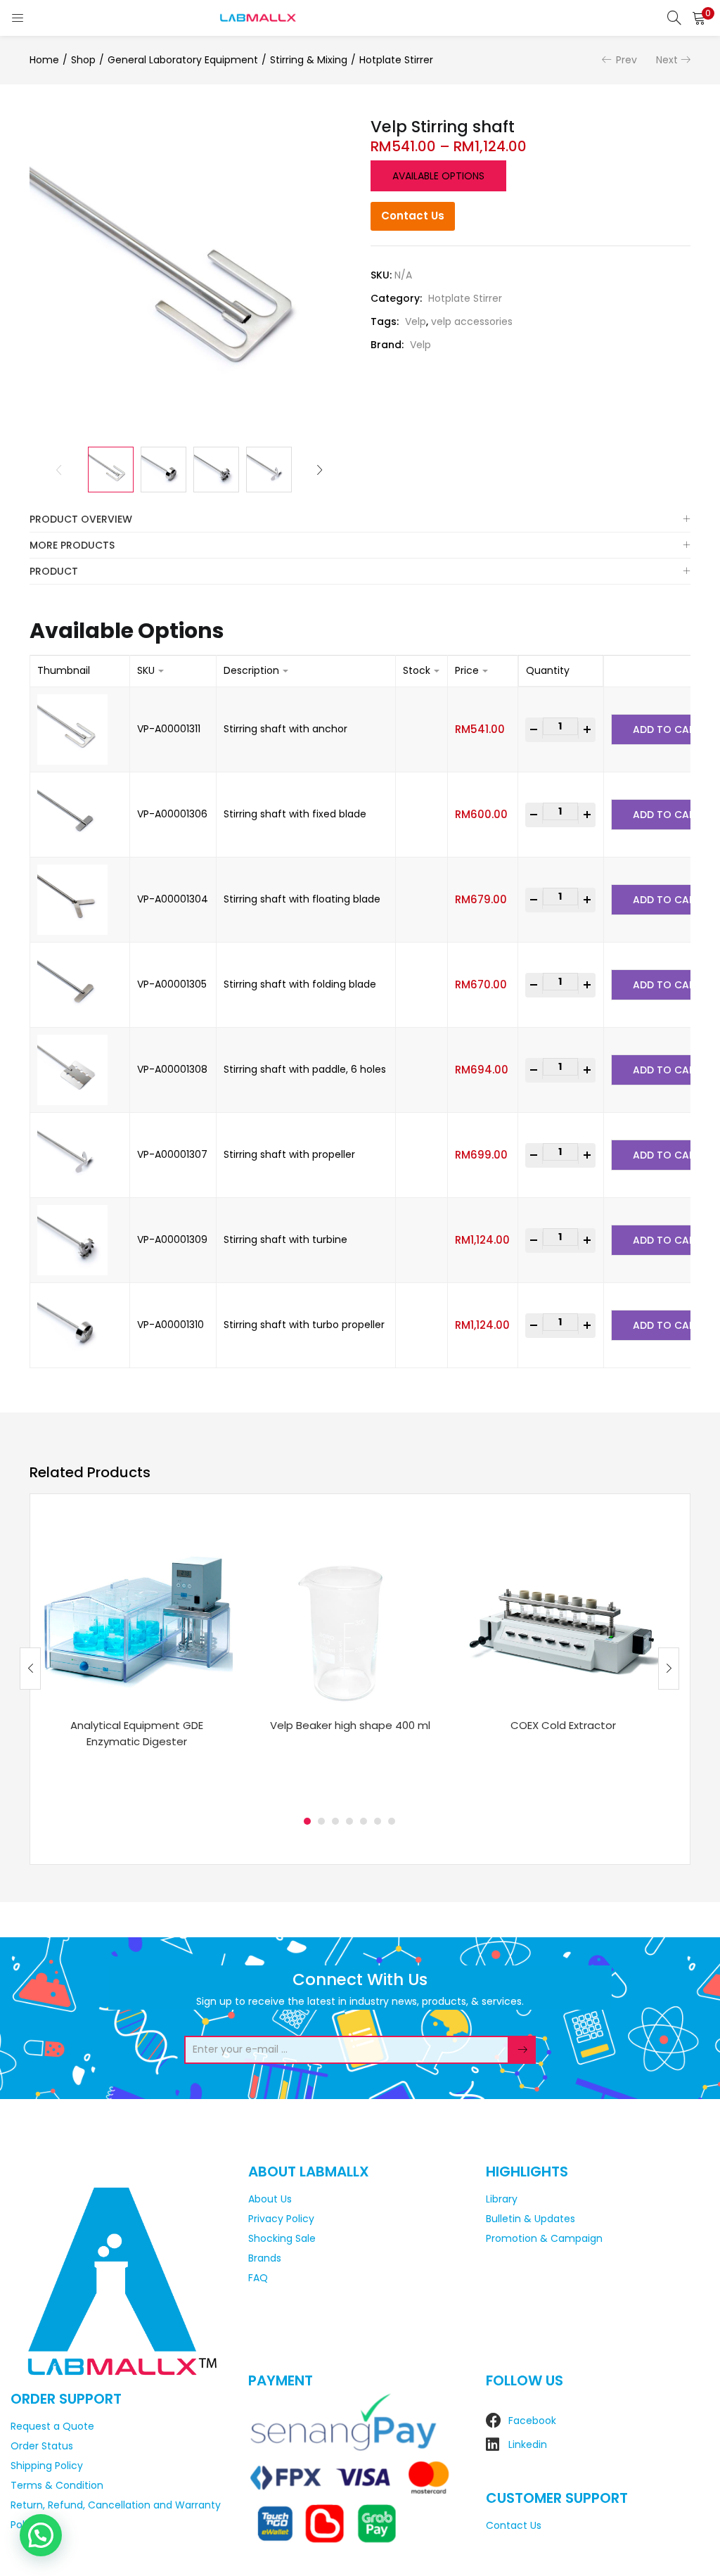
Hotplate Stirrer (396, 60)
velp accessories (472, 321)
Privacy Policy (281, 2219)
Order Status (42, 2446)
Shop (83, 60)
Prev (626, 60)
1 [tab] (307, 1821)
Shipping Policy (47, 2466)
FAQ (258, 2278)
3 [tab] (335, 1821)
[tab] (360, 519)
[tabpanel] (137, 1658)
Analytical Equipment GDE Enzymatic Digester (137, 1733)
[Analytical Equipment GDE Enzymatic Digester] (137, 1611)
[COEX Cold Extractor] (563, 1611)
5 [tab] (364, 1821)
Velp (416, 321)
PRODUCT (54, 571)
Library (502, 2199)
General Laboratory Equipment (183, 60)
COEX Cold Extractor (563, 1725)
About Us (270, 2199)
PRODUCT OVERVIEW (81, 519)
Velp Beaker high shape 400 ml (350, 1725)
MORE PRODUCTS (72, 545)
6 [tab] (378, 1821)
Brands (265, 2258)
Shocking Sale (282, 2238)
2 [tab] (321, 1821)
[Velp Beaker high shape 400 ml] (350, 1611)
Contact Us (413, 216)
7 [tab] (392, 1821)
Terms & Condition (57, 2485)
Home (44, 60)
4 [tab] (349, 1821)
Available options (438, 176)
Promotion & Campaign (544, 2238)
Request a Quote (52, 2426)
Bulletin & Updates (531, 2219)
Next (667, 60)
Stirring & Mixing (309, 60)
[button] (699, 18)
